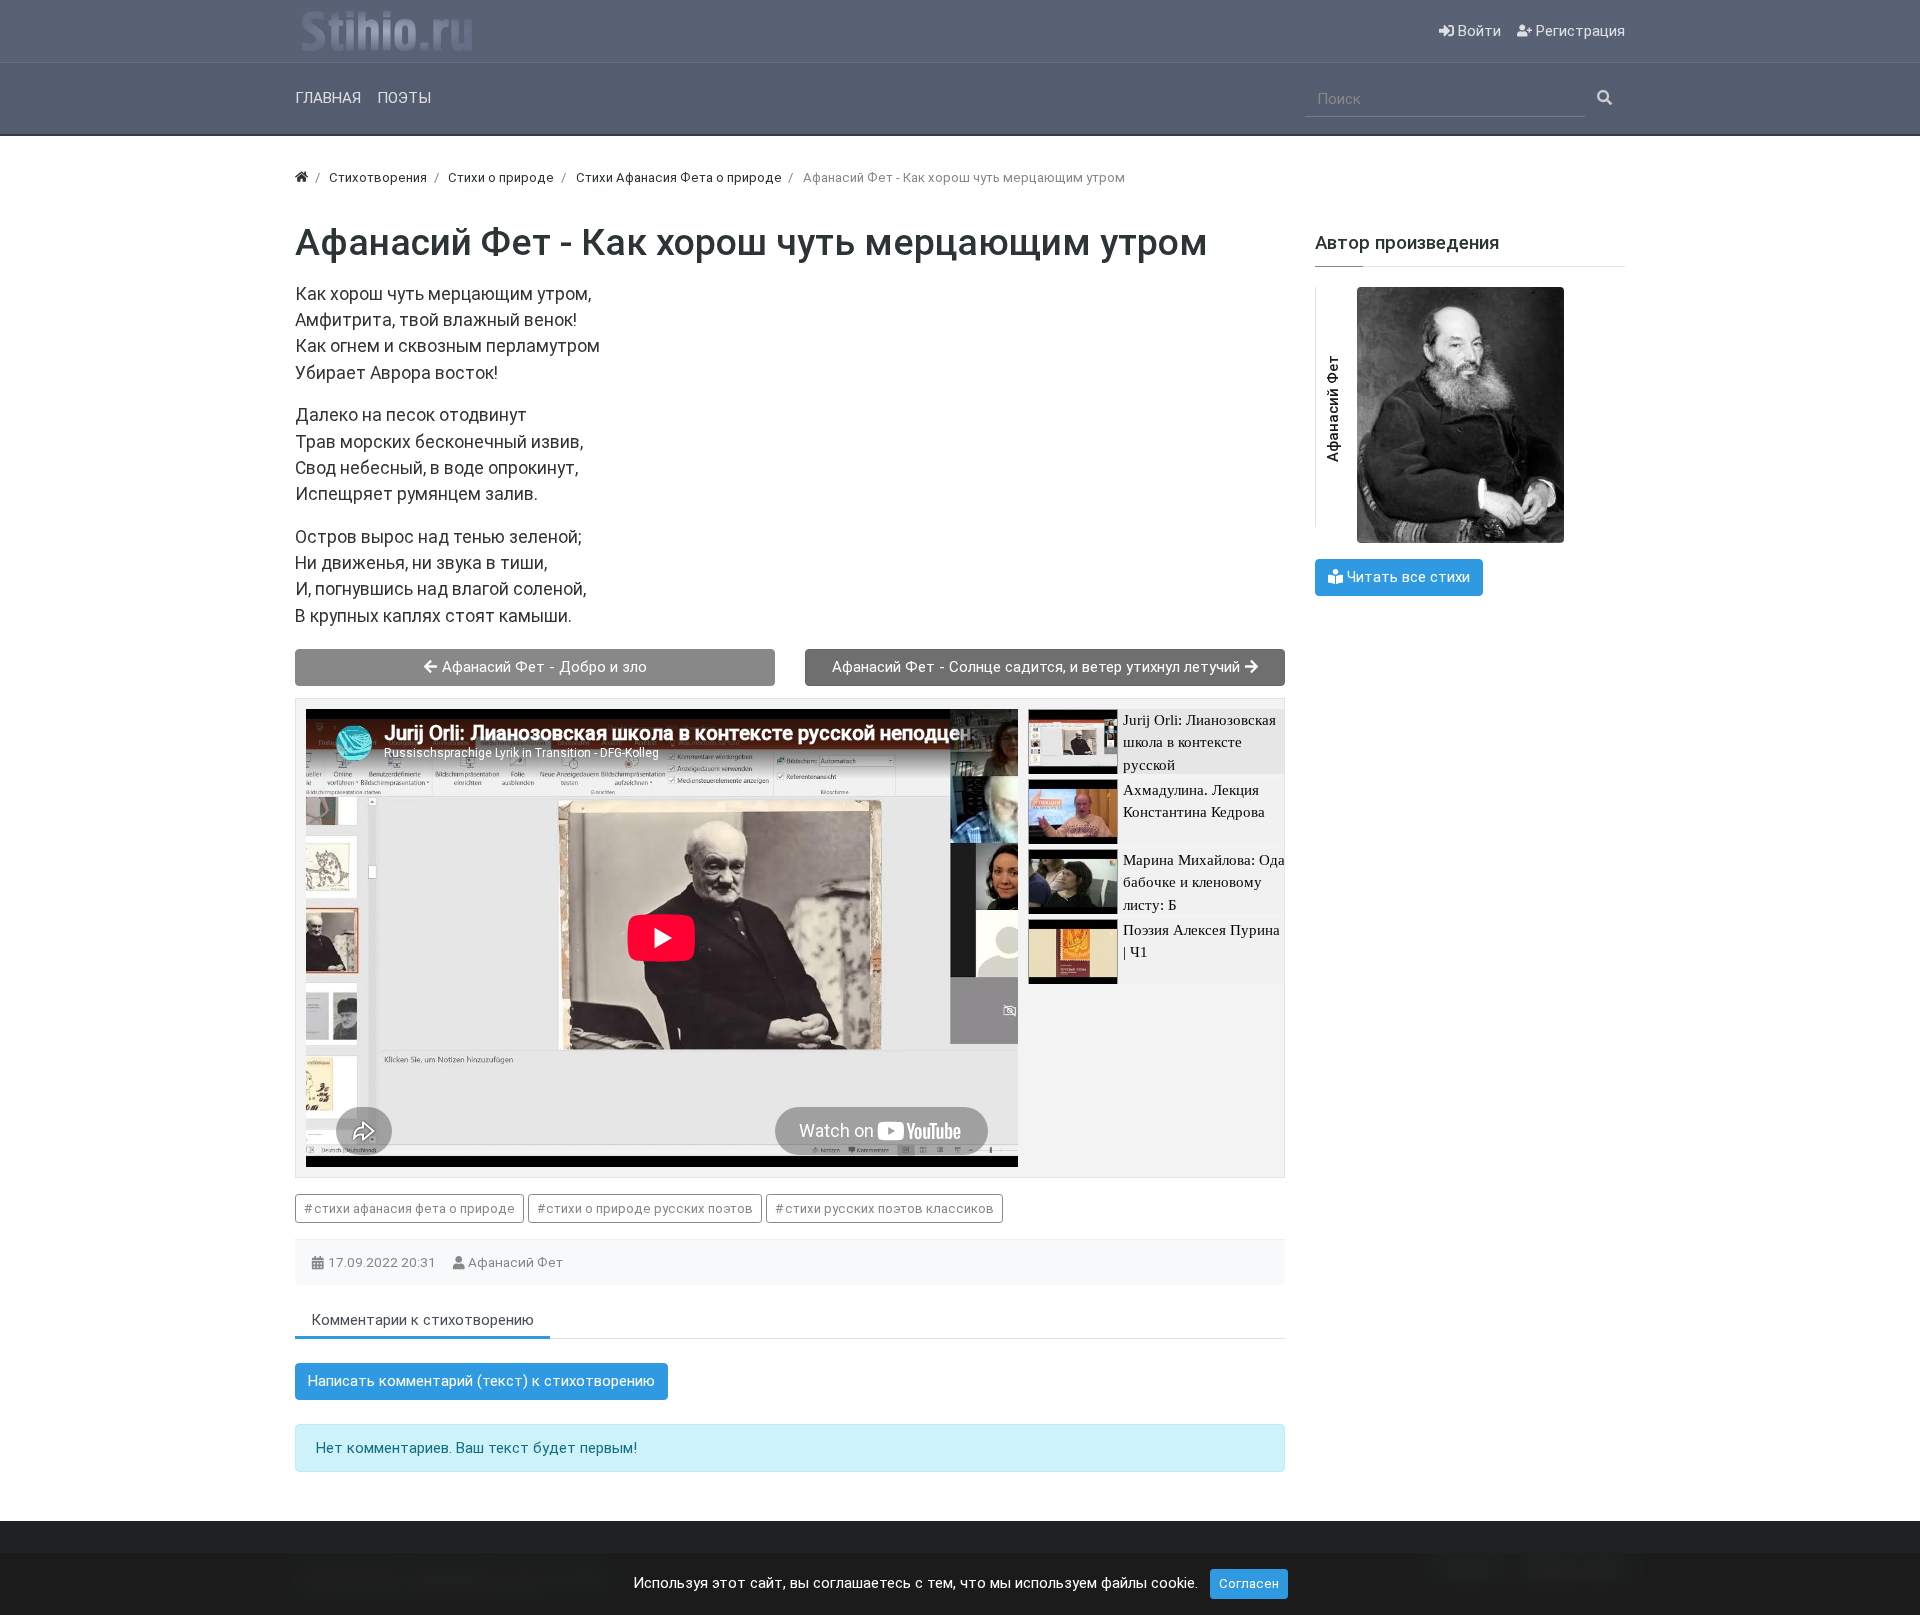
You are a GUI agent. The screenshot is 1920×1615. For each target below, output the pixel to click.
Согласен (1249, 1583)
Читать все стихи (1406, 577)
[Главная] (301, 177)
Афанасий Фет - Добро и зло (542, 667)
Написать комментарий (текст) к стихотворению (481, 1381)
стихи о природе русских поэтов (649, 1208)
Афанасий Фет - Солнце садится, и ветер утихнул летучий (1038, 667)
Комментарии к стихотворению (422, 1320)
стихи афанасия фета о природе (414, 1208)
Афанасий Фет (517, 1262)
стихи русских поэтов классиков (889, 1208)
